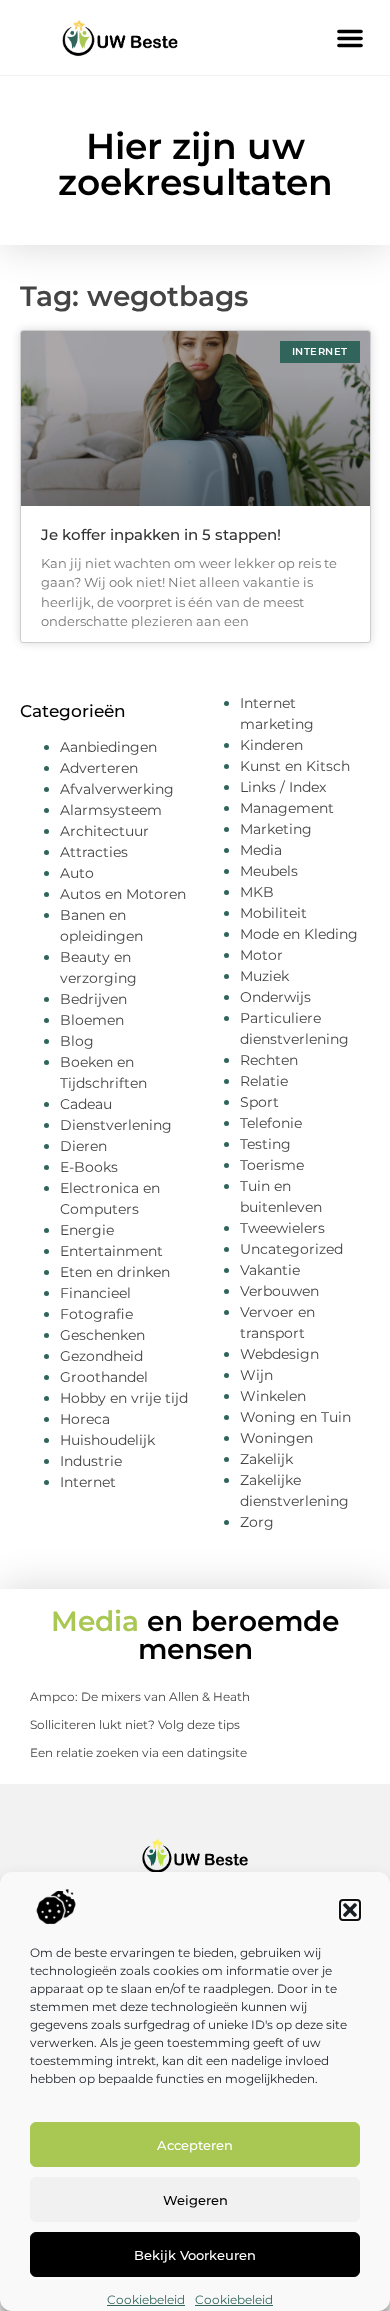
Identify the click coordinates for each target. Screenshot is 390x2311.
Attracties (94, 852)
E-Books (89, 1167)
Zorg (257, 1522)
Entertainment (111, 1251)
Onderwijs (275, 997)
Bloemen (92, 1020)
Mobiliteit (273, 913)
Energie (87, 1230)
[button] (350, 1910)
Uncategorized (291, 1249)
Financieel (95, 1293)
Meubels (269, 871)
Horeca (85, 1419)
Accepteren (195, 2145)
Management (287, 808)
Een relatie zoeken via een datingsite (138, 1752)
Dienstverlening (116, 1125)
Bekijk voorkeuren (195, 2255)
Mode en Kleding (299, 934)
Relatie (264, 1081)
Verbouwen (279, 1291)
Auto (77, 873)
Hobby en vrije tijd (124, 1398)
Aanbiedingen (108, 747)
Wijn (256, 1375)
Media (261, 850)
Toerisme (272, 1165)
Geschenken (102, 1335)
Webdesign (279, 1354)
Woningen (276, 1438)
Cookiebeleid (146, 2299)
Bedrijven (93, 999)
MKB (257, 892)
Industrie (91, 1461)
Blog (77, 1041)
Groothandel (104, 1377)
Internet (88, 1482)
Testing (265, 1144)
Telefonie (271, 1123)
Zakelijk (266, 1459)
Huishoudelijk (107, 1440)
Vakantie (270, 1270)
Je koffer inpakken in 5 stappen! (161, 534)
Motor (261, 955)
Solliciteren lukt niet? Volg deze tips (135, 1724)
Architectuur (104, 831)
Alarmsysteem (111, 810)
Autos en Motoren (123, 894)
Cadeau (86, 1104)
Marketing (276, 829)
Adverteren (99, 768)
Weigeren (195, 2200)
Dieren (83, 1146)
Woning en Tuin (295, 1417)
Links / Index (283, 787)
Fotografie (96, 1314)
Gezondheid (101, 1356)
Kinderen (271, 745)
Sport (259, 1102)
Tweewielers (282, 1228)
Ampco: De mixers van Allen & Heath (140, 1696)
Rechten (269, 1060)
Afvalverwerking (117, 789)
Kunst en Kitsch (295, 766)
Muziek (264, 976)
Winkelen (273, 1396)
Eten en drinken (115, 1272)
